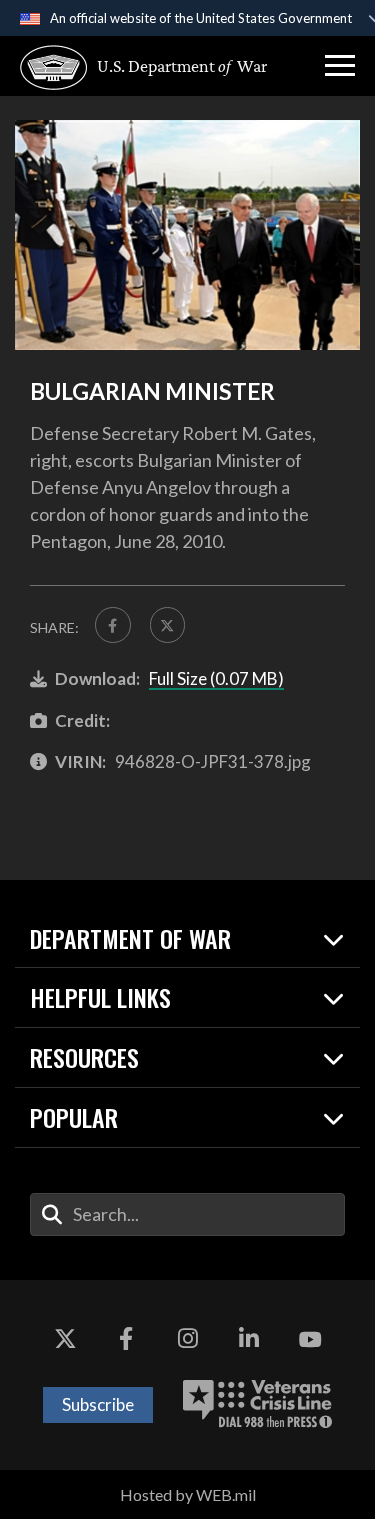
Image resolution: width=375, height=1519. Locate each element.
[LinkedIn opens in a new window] (249, 1340)
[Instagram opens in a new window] (188, 1340)
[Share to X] (168, 625)
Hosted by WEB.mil (188, 1494)
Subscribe (98, 1404)
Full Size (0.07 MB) (216, 678)
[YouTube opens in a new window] (310, 1340)
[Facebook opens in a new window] (126, 1340)
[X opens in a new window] (65, 1340)
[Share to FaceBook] (113, 625)
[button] (340, 66)
